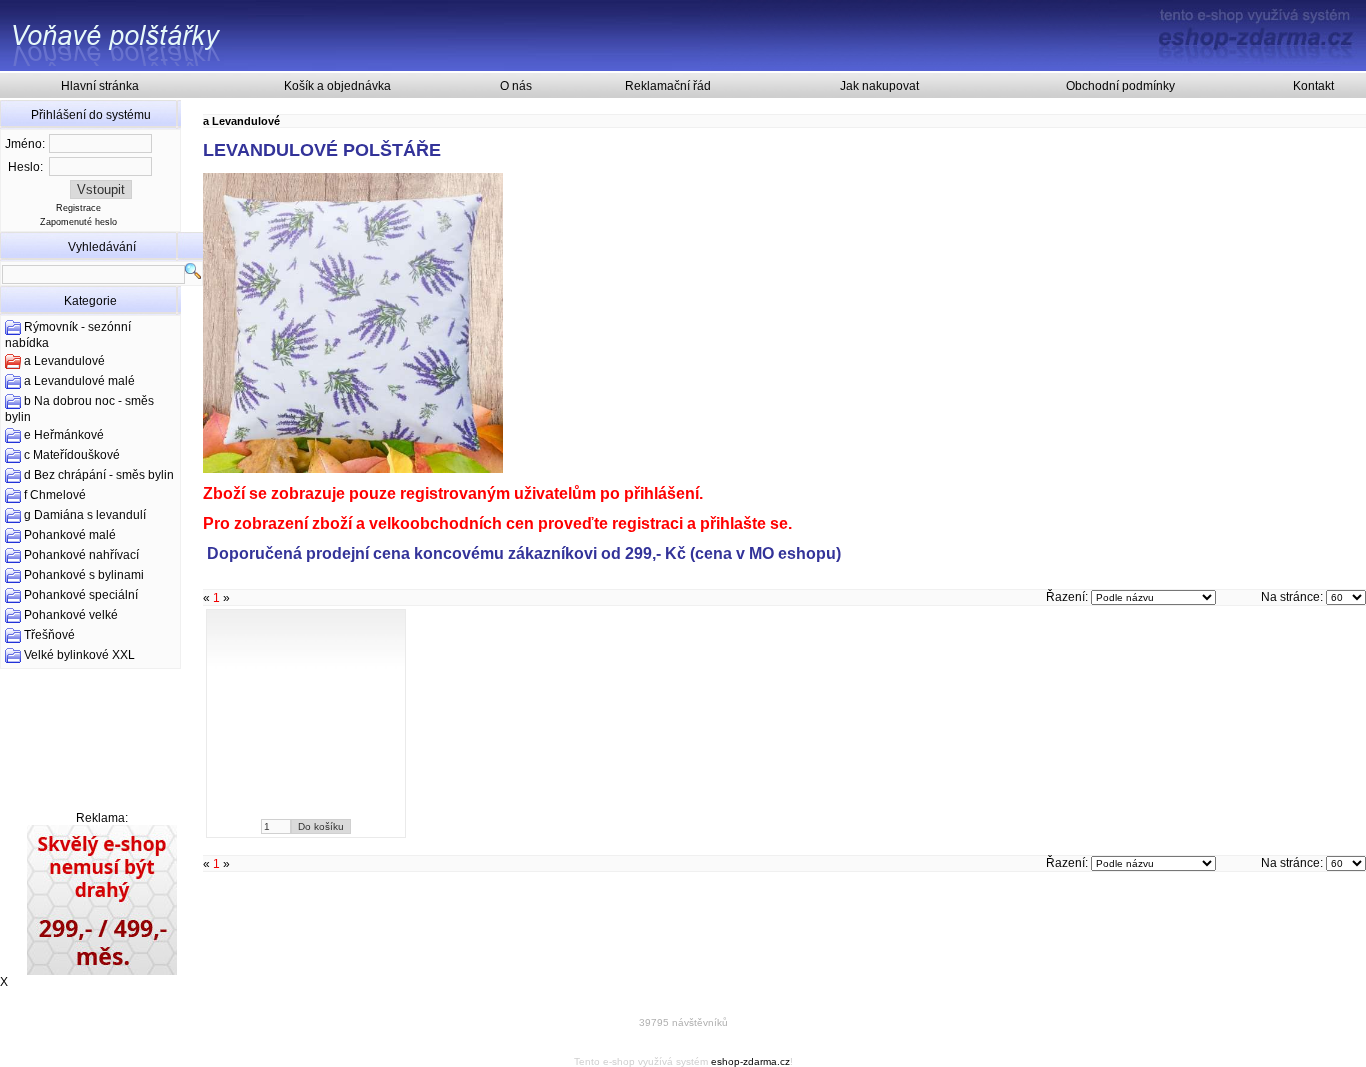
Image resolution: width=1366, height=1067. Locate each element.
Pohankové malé (70, 535)
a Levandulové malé (79, 381)
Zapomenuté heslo (78, 222)
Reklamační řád (668, 86)
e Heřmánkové (64, 435)
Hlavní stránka (100, 86)
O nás (516, 86)
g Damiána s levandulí (85, 515)
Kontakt (1313, 86)
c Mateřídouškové (72, 455)
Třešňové (49, 635)
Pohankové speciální (81, 595)
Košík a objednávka (337, 86)
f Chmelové (55, 495)
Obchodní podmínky (1120, 86)
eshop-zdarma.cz (750, 1061)
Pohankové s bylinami (84, 575)
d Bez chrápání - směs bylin (99, 475)
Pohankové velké (71, 615)
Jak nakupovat (879, 86)
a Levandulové (64, 361)
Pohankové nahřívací (81, 555)
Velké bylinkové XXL (79, 655)
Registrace (78, 208)
